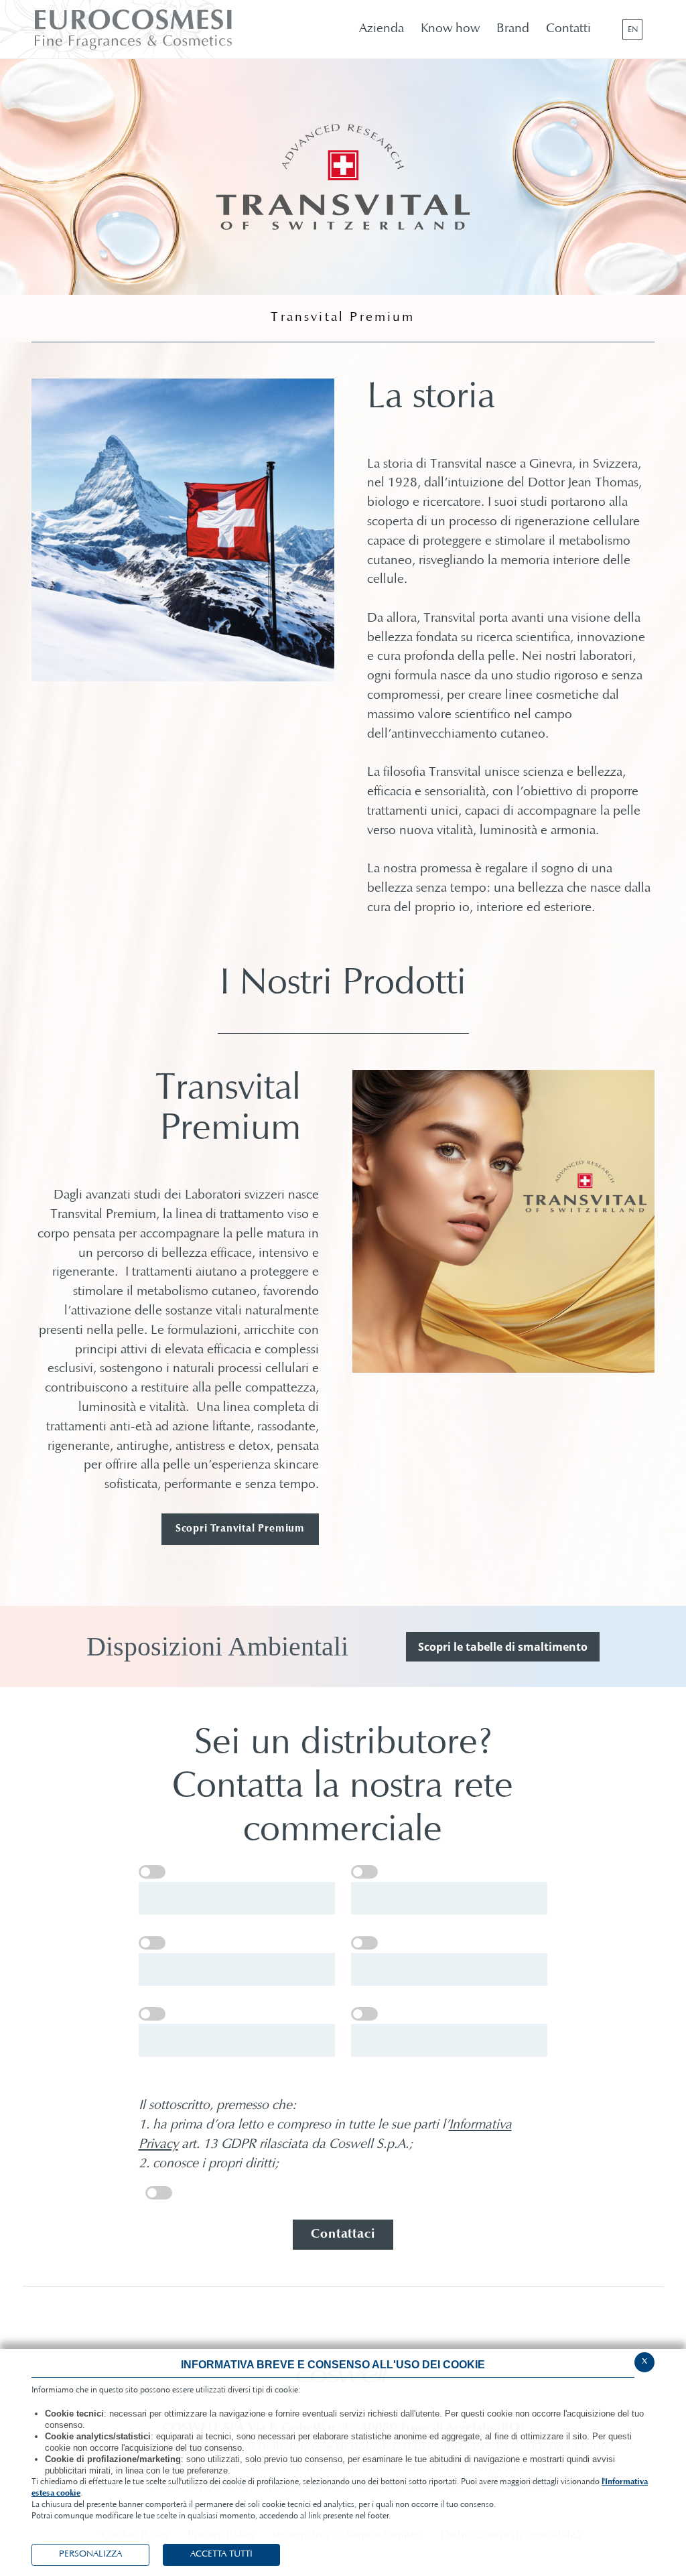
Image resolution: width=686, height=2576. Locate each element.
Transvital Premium (343, 318)
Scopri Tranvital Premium (240, 1529)
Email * (364, 1943)
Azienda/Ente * (364, 1872)
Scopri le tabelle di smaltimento (503, 1647)
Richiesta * (364, 2014)
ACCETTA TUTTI (221, 2555)
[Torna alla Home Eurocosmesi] (166, 29)
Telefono (152, 2014)
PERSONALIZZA (90, 2555)
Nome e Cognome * (152, 1872)
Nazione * (152, 1943)
